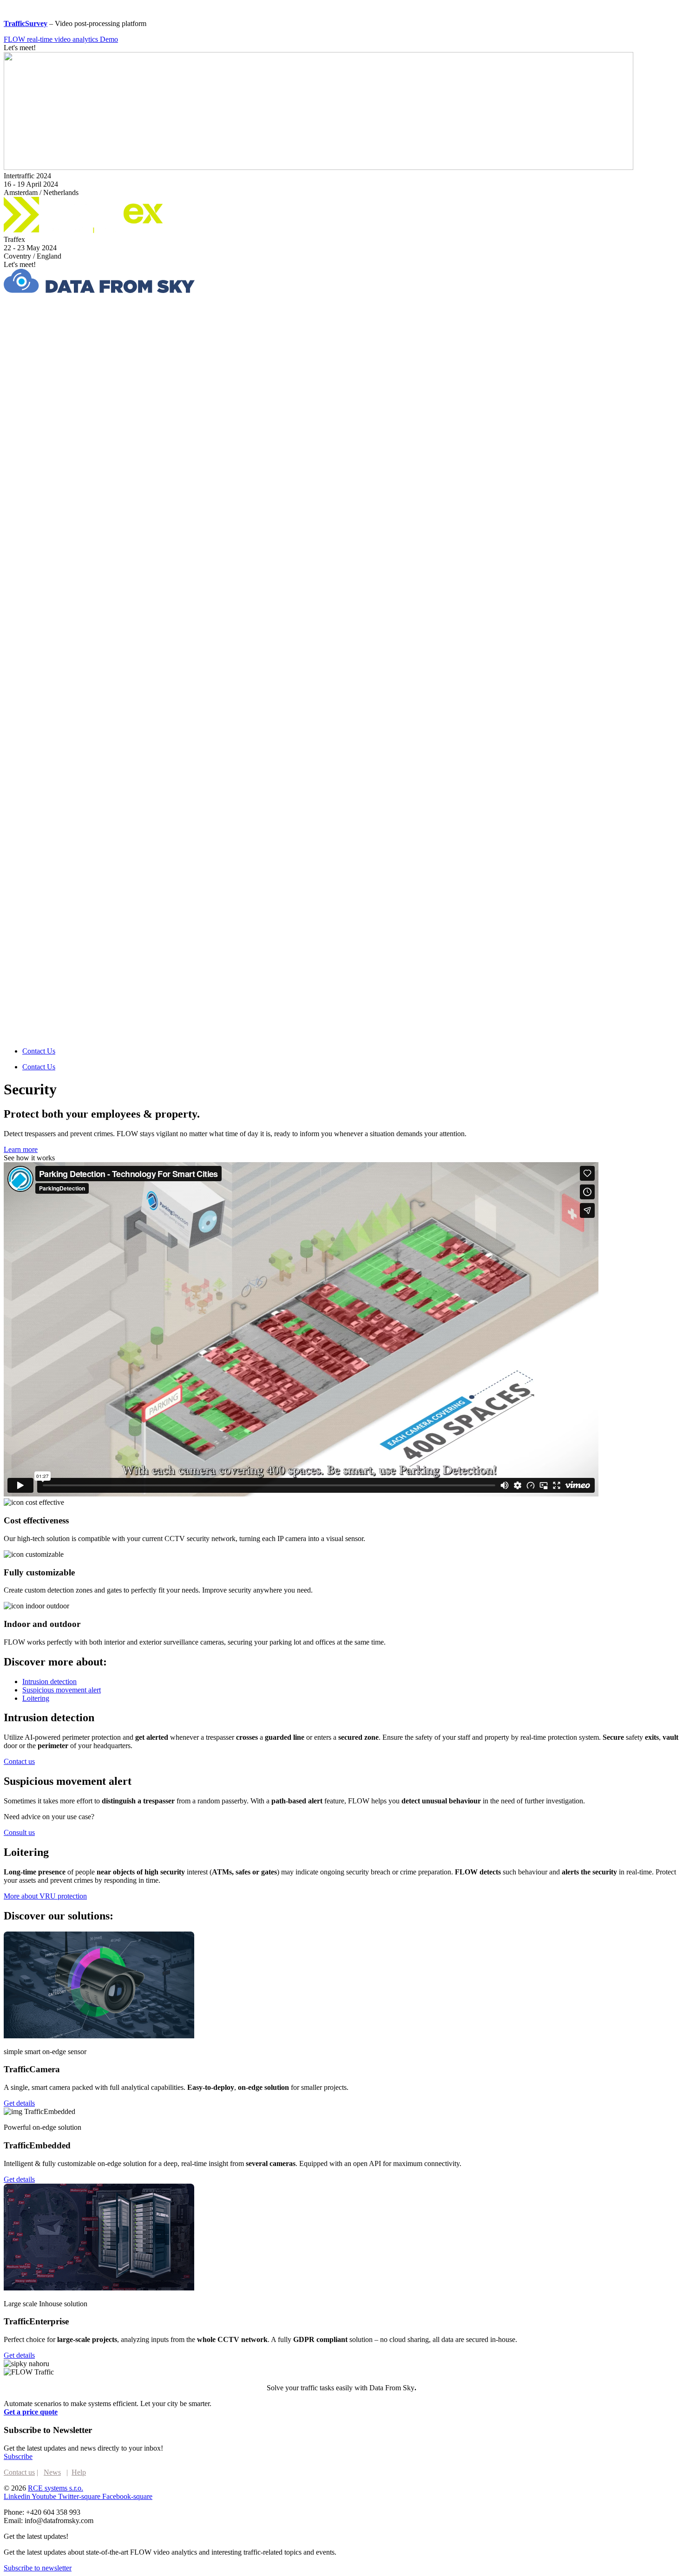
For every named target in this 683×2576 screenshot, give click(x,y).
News (52, 2472)
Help (79, 2472)
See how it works (29, 1158)
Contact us (19, 2472)
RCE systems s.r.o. (56, 2488)
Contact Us (39, 1051)
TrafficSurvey (26, 23)
